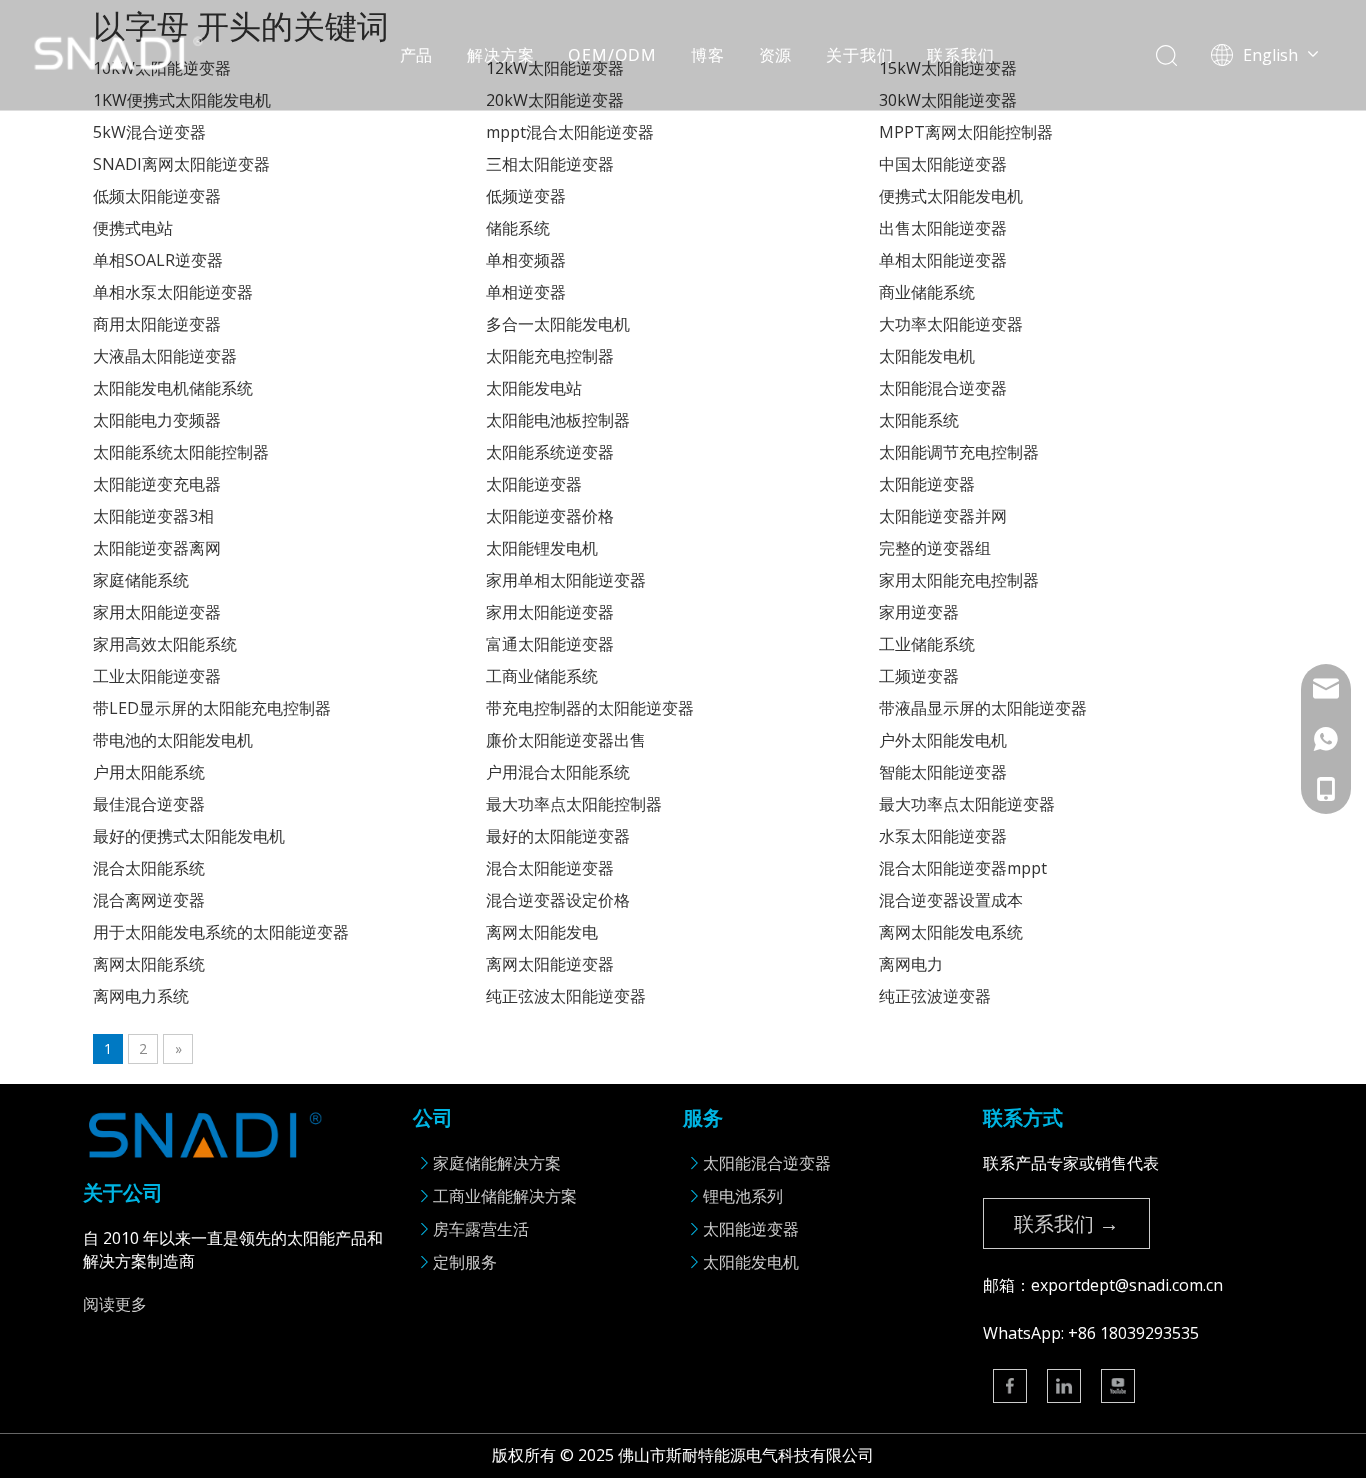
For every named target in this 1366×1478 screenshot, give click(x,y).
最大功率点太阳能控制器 (574, 804)
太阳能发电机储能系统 (173, 388)
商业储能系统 (927, 292)
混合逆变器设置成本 (951, 900)
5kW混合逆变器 (149, 132)
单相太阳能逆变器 (943, 260)
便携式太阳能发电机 (951, 196)
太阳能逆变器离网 (157, 548)
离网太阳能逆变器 (550, 964)
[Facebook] (1010, 1386)
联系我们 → (1066, 1223)
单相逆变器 (526, 292)
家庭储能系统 (141, 580)
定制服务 (465, 1262)
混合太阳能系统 (149, 868)
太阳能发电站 (534, 388)
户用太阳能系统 (149, 772)
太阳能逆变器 (534, 484)
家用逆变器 (919, 612)
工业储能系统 (927, 644)
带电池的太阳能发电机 (173, 740)
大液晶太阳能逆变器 (165, 356)
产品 (417, 55)
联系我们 (960, 55)
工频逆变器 (919, 676)
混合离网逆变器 (149, 900)
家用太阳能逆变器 (157, 612)
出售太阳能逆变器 (943, 228)
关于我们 (859, 55)
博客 (708, 55)
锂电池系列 (743, 1196)
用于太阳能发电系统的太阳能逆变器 (221, 932)
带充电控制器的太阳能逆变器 (590, 708)
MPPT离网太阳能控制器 (966, 132)
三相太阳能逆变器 (550, 164)
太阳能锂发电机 (542, 548)
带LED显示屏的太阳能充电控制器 (212, 708)
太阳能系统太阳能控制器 (181, 452)
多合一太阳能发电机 (558, 324)
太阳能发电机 (927, 356)
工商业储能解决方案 (505, 1196)
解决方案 (500, 55)
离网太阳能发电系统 (951, 932)
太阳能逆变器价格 (550, 516)
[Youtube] (1118, 1386)
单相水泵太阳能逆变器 (173, 292)
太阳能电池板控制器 (558, 420)
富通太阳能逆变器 (550, 644)
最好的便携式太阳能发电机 (189, 836)
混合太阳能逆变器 (550, 868)
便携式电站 (133, 228)
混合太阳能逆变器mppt (963, 868)
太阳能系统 (919, 420)
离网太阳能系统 (149, 964)
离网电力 (911, 964)
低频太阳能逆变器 (157, 196)
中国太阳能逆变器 (943, 164)
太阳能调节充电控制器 (959, 452)
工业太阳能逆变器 (157, 676)
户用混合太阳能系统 (558, 772)
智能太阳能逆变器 (943, 772)
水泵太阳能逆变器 (943, 836)
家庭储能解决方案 (497, 1163)
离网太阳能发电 (542, 932)
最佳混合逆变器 (149, 804)
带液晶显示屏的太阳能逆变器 (983, 708)
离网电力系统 (141, 996)
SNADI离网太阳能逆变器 (181, 164)
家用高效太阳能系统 (165, 644)
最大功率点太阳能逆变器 (967, 804)
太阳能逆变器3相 (153, 516)
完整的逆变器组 (935, 548)
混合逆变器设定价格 (558, 900)
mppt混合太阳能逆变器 (570, 132)
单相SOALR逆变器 (158, 260)
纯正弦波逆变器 (935, 996)
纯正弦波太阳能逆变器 (566, 996)
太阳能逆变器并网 (943, 516)
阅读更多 (115, 1304)
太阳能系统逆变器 (550, 452)
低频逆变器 (526, 196)
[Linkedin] (1064, 1386)
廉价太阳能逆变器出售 (566, 740)
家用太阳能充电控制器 (959, 580)
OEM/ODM (612, 55)
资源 (776, 55)
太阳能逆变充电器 (157, 484)
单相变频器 (526, 260)
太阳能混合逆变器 (943, 388)
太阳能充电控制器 (550, 356)
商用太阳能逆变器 (157, 324)
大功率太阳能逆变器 (951, 324)
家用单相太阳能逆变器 (566, 580)
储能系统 (518, 228)
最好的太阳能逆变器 (558, 836)
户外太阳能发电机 (943, 740)
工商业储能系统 (542, 676)
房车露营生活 (481, 1229)
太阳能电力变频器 (157, 420)
